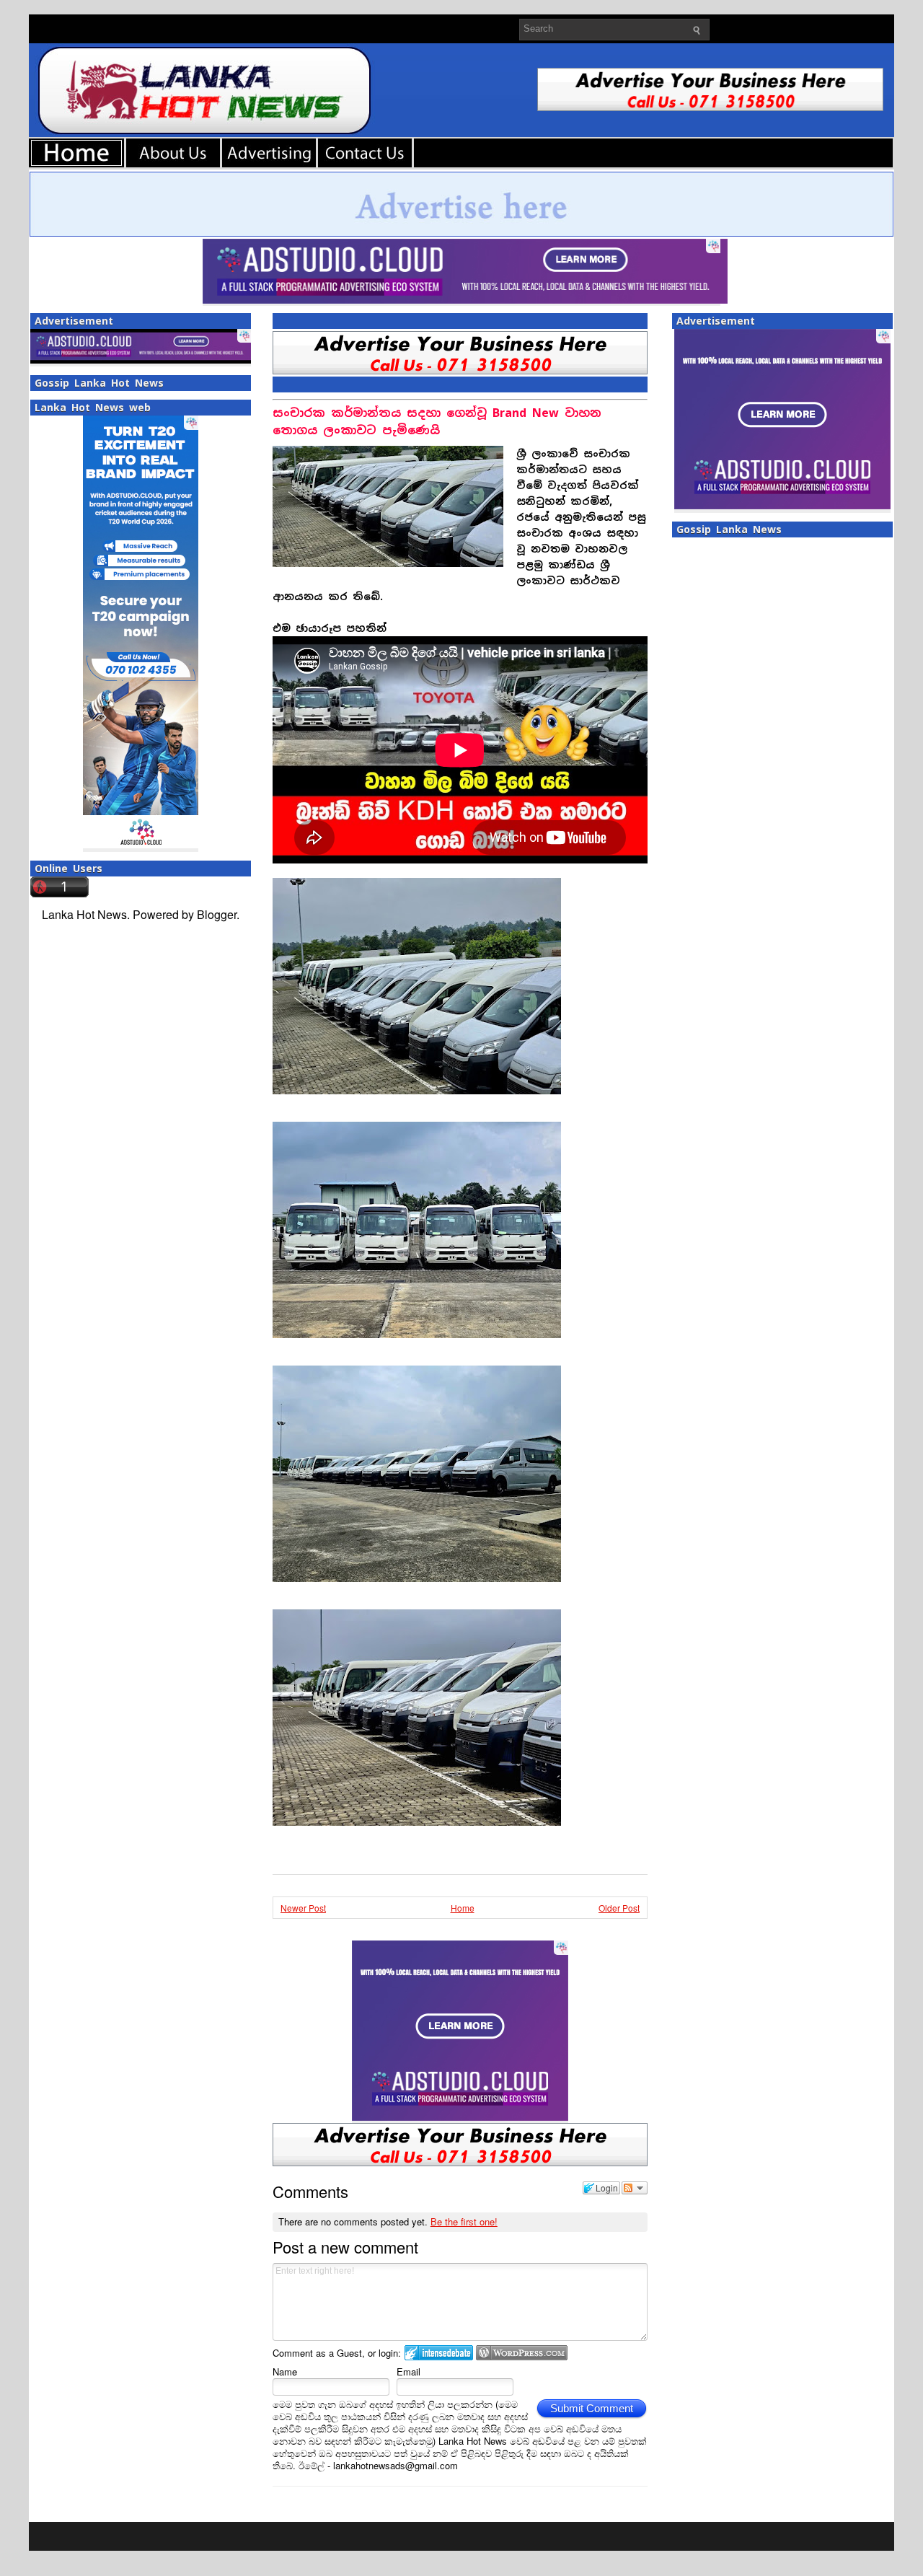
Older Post (619, 1908)
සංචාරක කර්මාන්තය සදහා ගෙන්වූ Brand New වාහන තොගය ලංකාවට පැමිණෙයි (437, 422)
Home (463, 1908)
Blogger (217, 914)
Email (408, 2371)
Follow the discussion (635, 2188)
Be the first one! (464, 2221)
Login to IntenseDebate (439, 2353)
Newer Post (303, 1908)
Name (285, 2371)
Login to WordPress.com (522, 2353)
